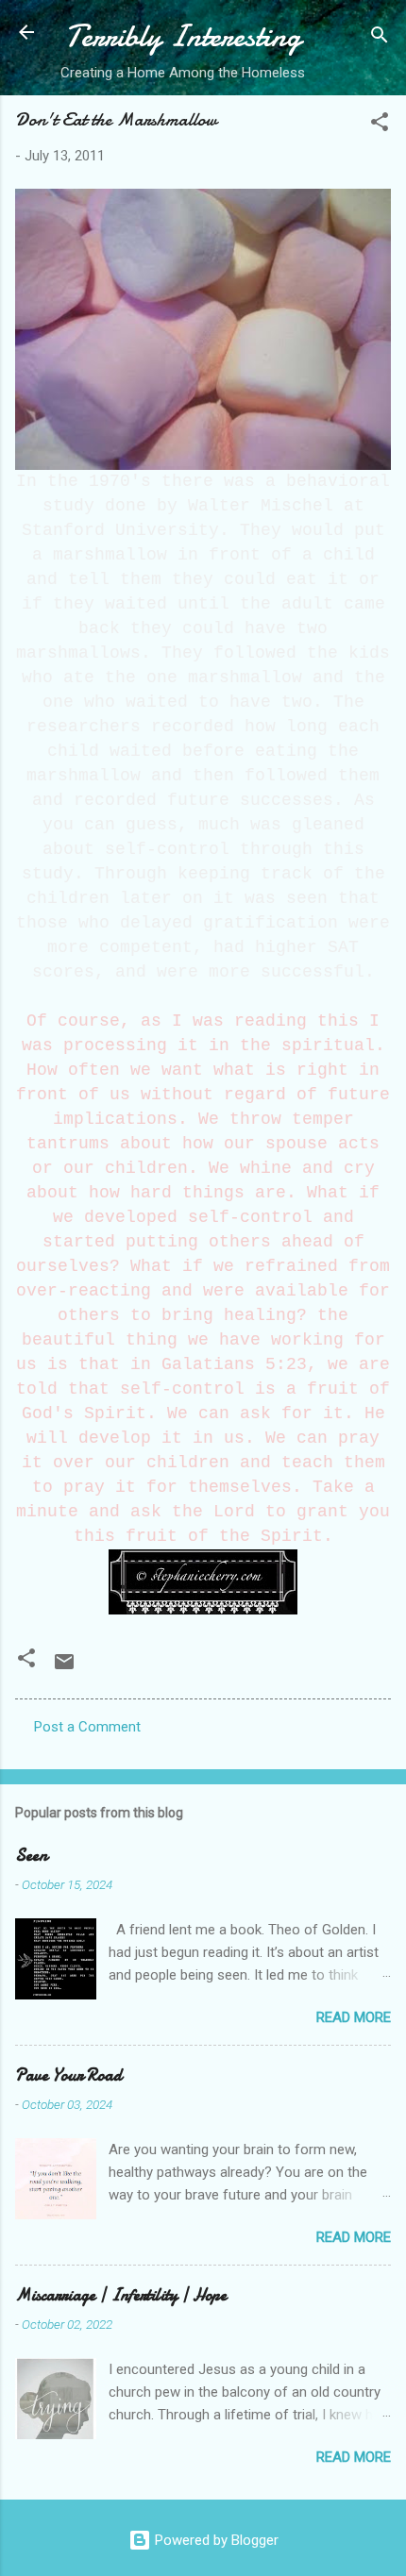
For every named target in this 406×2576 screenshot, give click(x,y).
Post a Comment (87, 1727)
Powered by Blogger (215, 2540)
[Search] (380, 38)
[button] (380, 125)
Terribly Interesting (183, 36)
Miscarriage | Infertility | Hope (121, 2295)
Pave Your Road (68, 2075)
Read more (354, 2017)
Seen (31, 1856)
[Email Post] (64, 1668)
